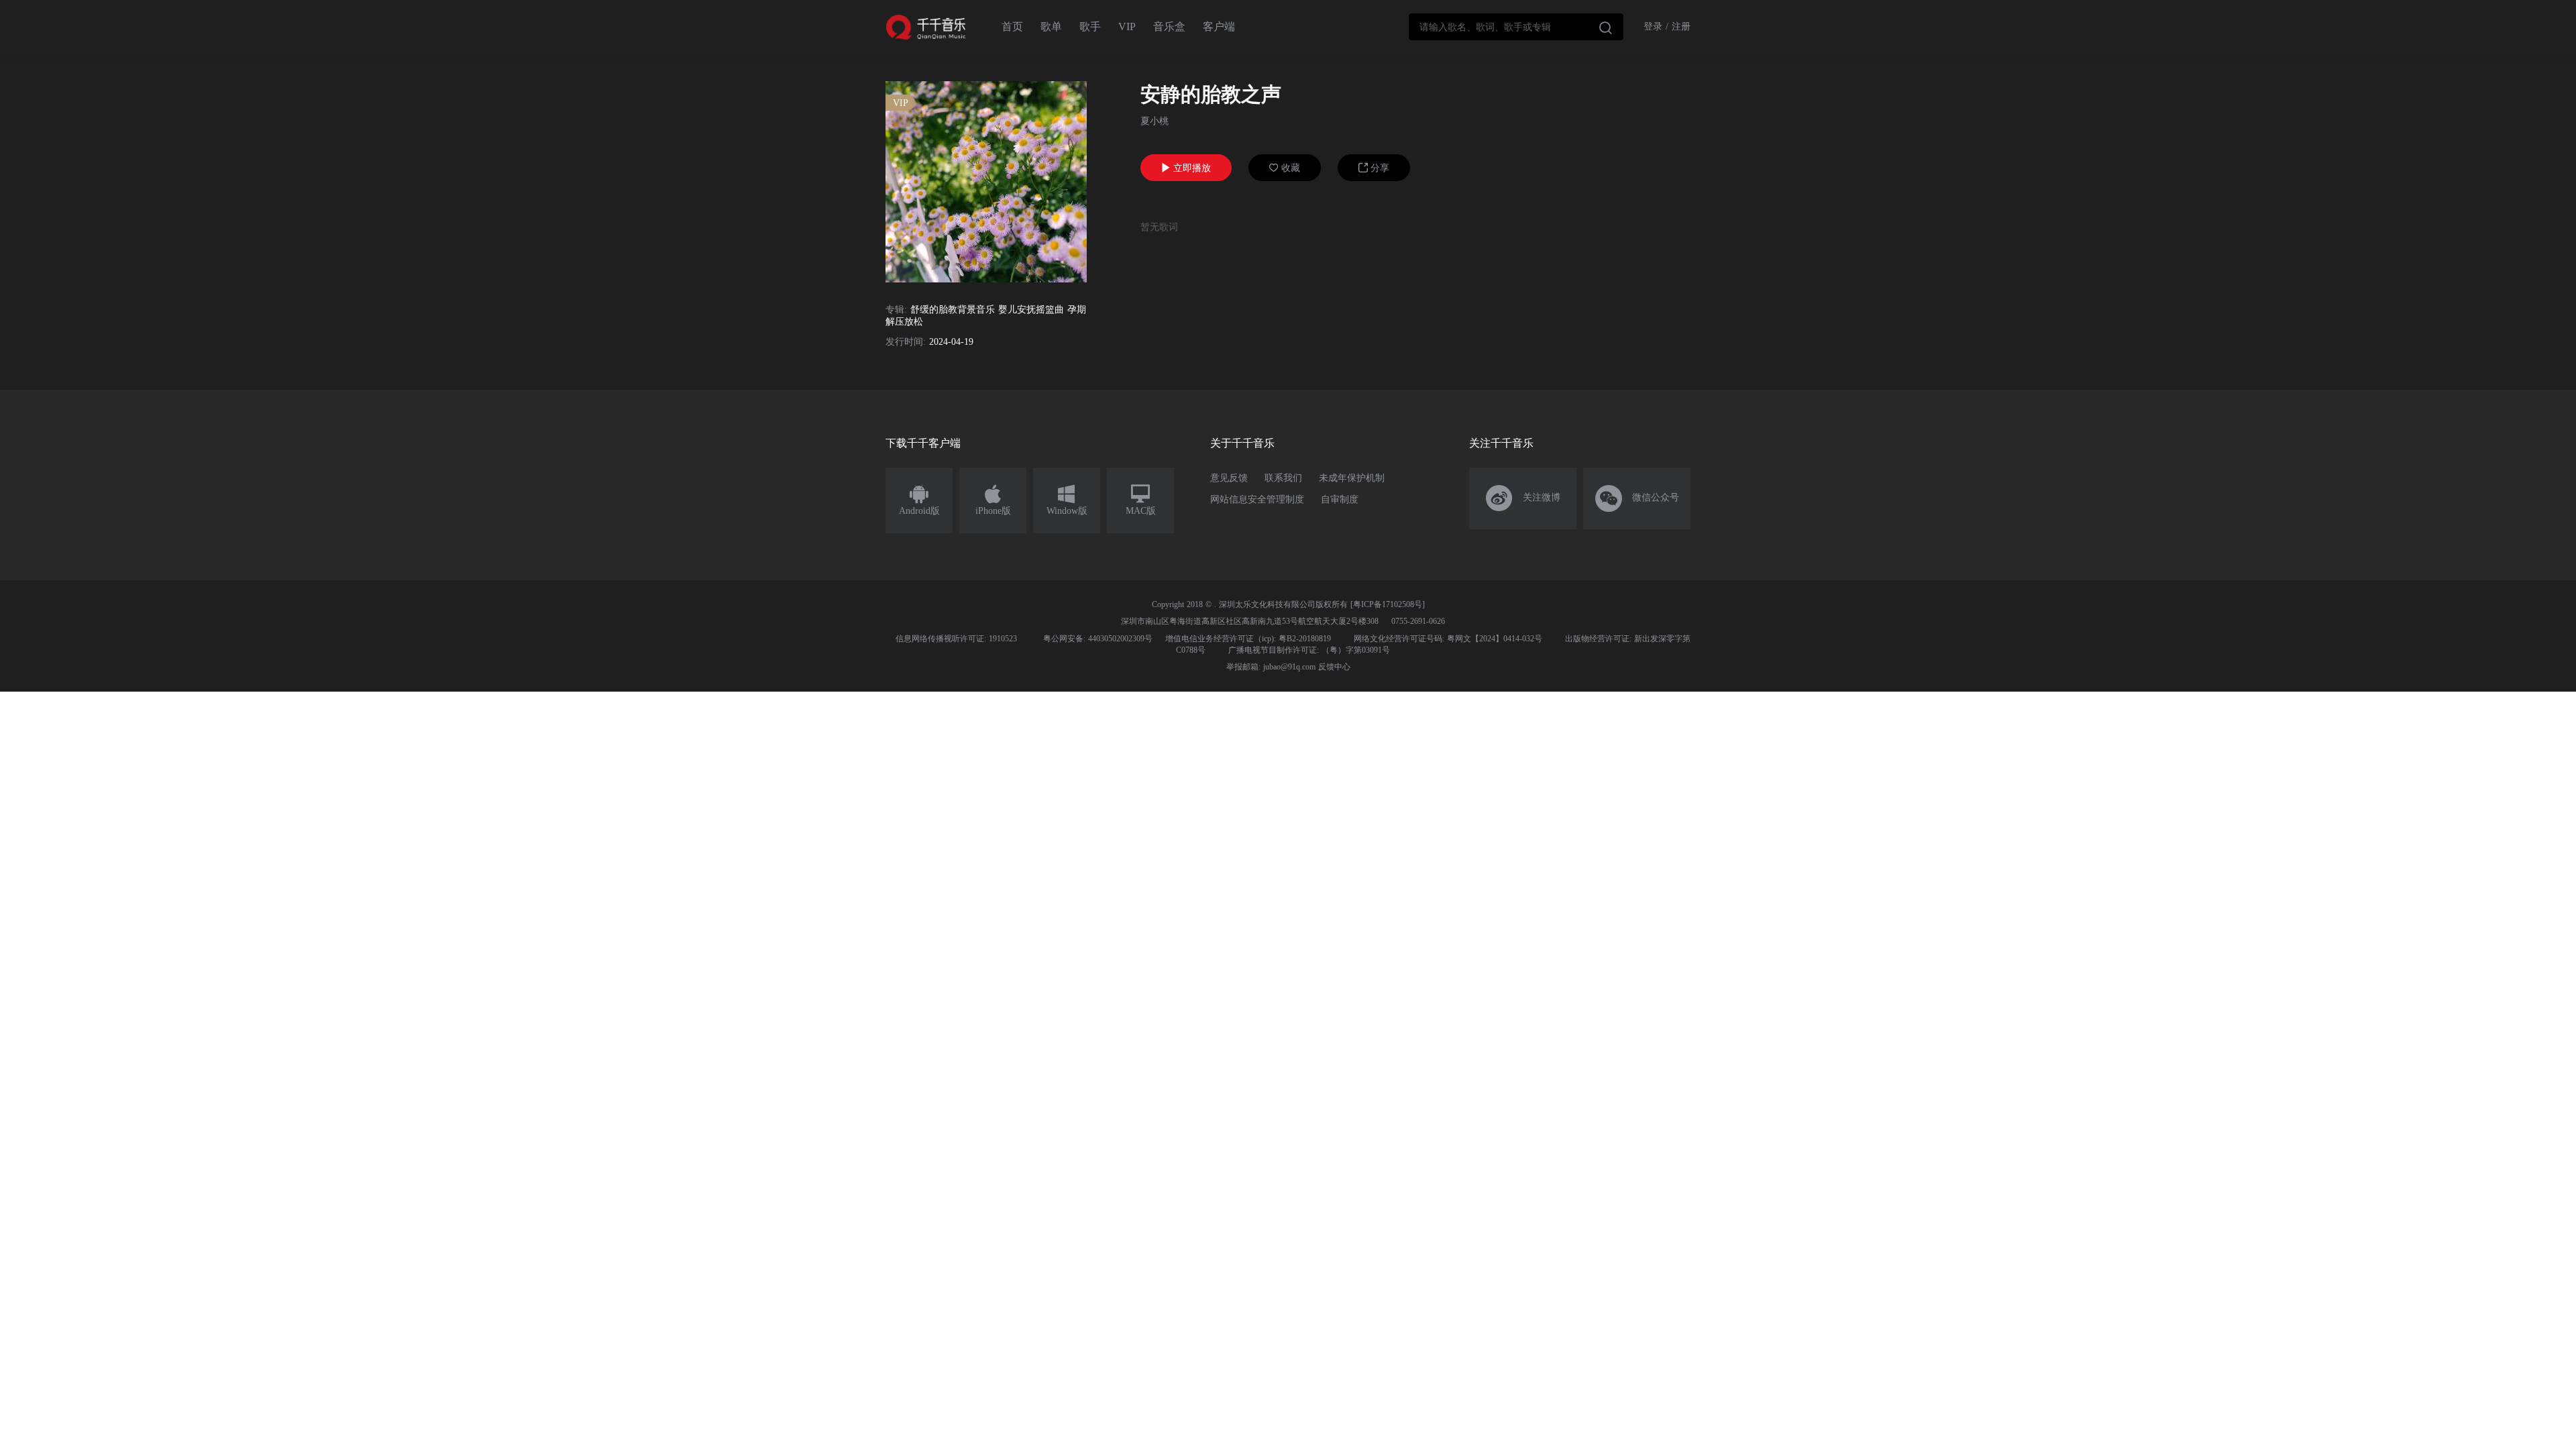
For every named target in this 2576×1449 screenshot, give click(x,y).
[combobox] (1516, 27)
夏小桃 (1155, 121)
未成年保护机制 (1352, 478)
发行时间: (906, 342)
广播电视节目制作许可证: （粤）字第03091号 (1309, 650)
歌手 (1090, 26)
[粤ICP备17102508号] (1388, 604)
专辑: (896, 310)
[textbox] (1516, 27)
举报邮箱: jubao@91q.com (1271, 667)
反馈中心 (1334, 667)
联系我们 (1283, 478)
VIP (1127, 26)
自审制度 (1340, 499)
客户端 (1219, 26)
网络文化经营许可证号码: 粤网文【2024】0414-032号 (1448, 639)
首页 (1012, 26)
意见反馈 (1229, 478)
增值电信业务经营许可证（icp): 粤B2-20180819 (1248, 639)
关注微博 (1523, 498)
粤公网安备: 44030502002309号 (1098, 639)
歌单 (1051, 26)
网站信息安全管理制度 (1257, 499)
